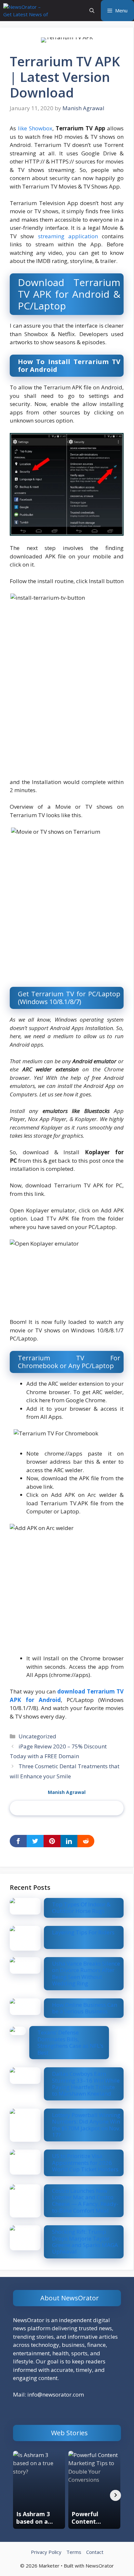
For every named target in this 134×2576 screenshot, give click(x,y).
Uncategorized (37, 1736)
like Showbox (35, 128)
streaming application (68, 236)
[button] (92, 11)
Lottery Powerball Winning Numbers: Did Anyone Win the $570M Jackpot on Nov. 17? (86, 2125)
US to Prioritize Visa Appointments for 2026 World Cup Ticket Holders (85, 2163)
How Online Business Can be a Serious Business (85, 2008)
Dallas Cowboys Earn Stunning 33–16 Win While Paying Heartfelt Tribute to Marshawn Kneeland (86, 2084)
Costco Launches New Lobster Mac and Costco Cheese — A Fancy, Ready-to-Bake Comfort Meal (85, 2201)
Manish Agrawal (67, 1792)
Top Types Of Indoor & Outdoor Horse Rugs (81, 1908)
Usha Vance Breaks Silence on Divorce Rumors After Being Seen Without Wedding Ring (86, 1973)
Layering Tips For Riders (83, 1932)
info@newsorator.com (56, 2394)
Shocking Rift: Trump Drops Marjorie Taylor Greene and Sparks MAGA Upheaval (85, 2242)
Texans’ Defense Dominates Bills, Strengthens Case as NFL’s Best (70, 2042)
